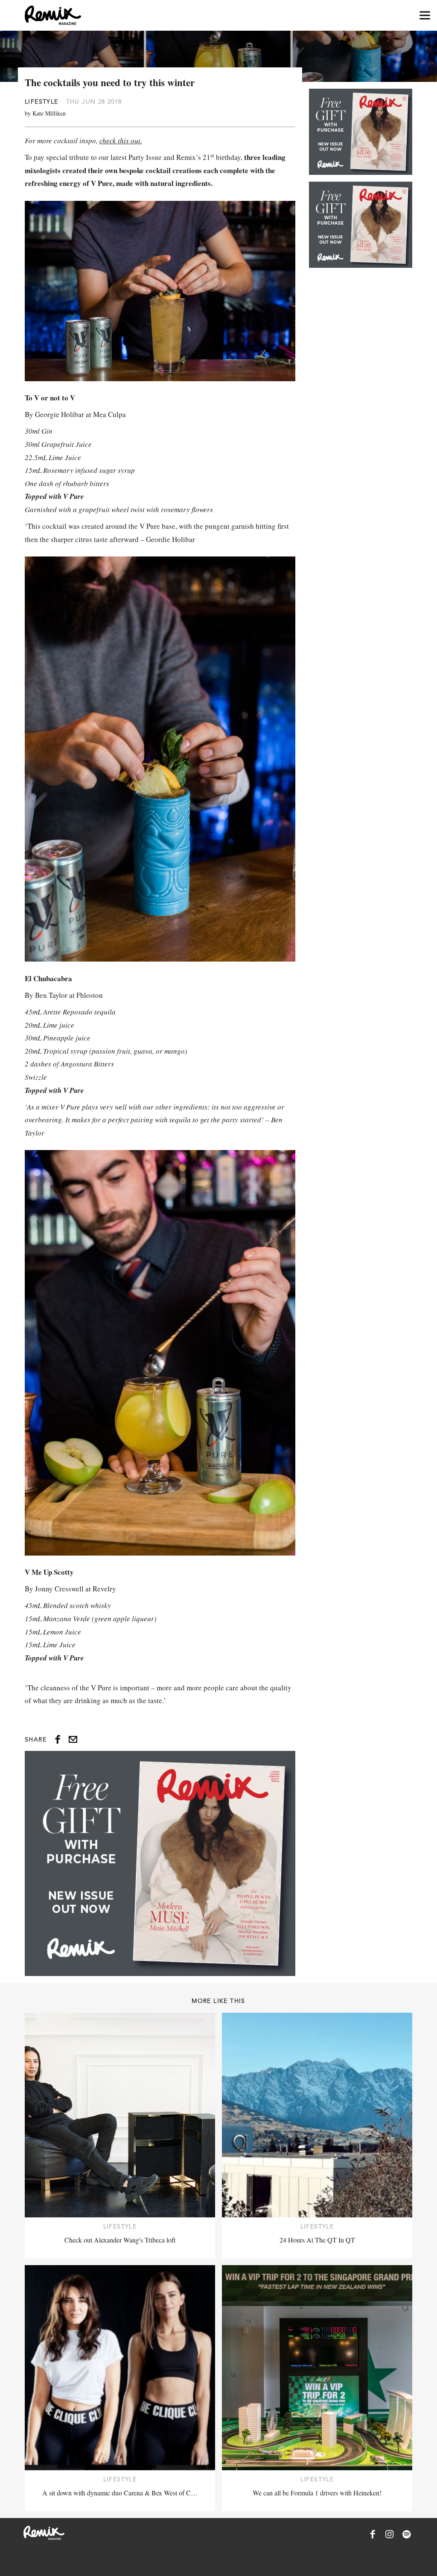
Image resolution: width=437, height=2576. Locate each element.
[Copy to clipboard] (73, 1739)
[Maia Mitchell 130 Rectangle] (160, 1863)
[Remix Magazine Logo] (53, 15)
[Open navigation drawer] (425, 16)
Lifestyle (42, 101)
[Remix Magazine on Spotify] (407, 2534)
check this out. (121, 141)
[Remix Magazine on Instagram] (390, 2534)
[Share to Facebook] (58, 1739)
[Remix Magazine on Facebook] (373, 2534)
